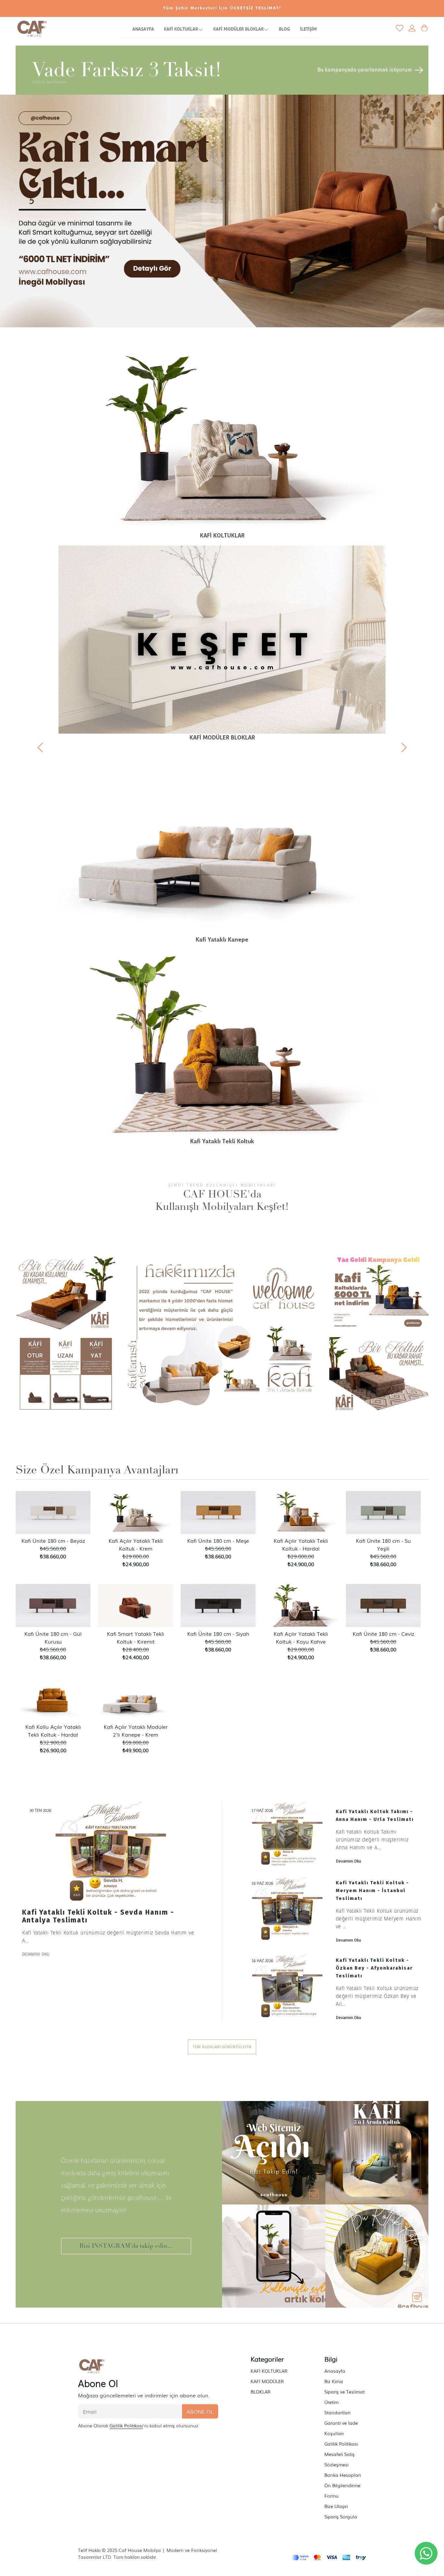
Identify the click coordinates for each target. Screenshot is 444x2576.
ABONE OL (200, 2411)
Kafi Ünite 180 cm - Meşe (218, 1540)
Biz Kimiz (334, 2381)
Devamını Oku (348, 1861)
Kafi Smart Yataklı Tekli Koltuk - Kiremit (136, 1637)
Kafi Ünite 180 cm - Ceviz (383, 1634)
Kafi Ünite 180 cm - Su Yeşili (383, 1544)
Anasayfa (335, 2371)
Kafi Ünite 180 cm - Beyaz (53, 1540)
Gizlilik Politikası (126, 2425)
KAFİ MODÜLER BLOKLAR (238, 29)
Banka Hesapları (343, 2475)
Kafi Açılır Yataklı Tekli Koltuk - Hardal (301, 1544)
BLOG (284, 29)
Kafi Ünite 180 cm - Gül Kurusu (53, 1637)
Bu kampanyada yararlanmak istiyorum (365, 70)
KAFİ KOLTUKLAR (181, 29)
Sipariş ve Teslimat (345, 2392)
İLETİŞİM (308, 29)
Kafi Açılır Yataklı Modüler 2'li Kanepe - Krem (136, 1730)
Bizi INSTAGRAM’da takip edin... (126, 2246)
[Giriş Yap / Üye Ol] (412, 28)
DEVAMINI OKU (36, 1954)
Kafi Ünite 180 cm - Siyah (218, 1634)
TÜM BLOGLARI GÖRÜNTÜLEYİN (222, 2047)
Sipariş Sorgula (341, 2516)
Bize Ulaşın (336, 2506)
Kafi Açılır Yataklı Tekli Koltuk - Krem (136, 1544)
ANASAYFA (143, 29)
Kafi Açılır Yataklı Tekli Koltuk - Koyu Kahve (301, 1637)
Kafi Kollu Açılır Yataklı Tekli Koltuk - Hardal (53, 1730)
